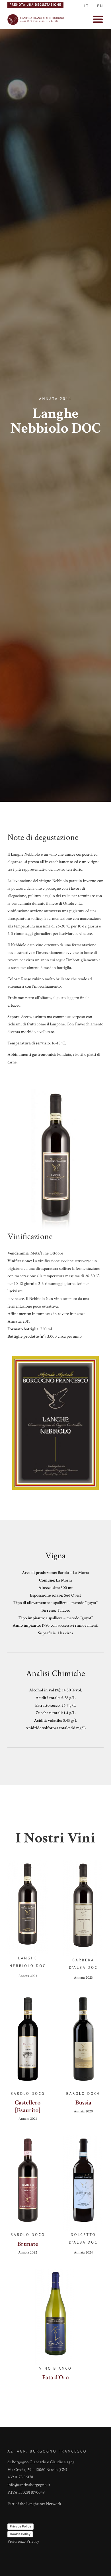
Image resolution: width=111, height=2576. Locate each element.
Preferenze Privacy (23, 2542)
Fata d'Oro (56, 2377)
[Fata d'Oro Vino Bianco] (55, 2316)
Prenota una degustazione (36, 5)
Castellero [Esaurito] (28, 2106)
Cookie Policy (20, 2534)
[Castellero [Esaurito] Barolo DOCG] (28, 2042)
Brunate (28, 2244)
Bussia (83, 2103)
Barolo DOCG (28, 2093)
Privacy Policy (20, 2526)
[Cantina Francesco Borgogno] (36, 25)
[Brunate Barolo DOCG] (28, 2183)
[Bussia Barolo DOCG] (83, 2042)
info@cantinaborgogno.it (29, 2485)
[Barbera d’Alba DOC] (83, 1908)
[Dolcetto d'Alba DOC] (83, 2183)
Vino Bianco (55, 2368)
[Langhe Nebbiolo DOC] (28, 1907)
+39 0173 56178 (20, 2477)
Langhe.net (36, 2504)
